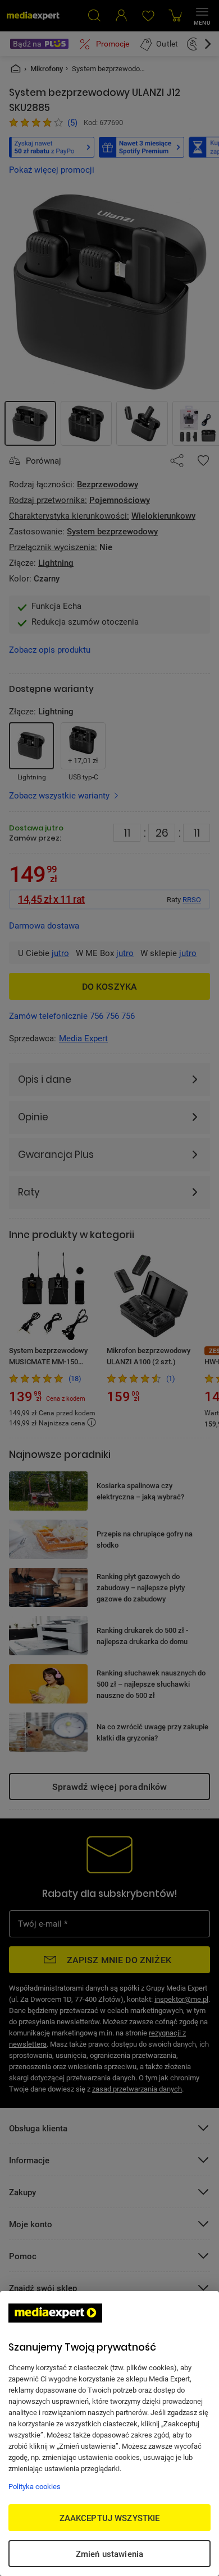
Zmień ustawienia (109, 2554)
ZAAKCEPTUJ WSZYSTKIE (110, 2518)
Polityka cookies (35, 2486)
